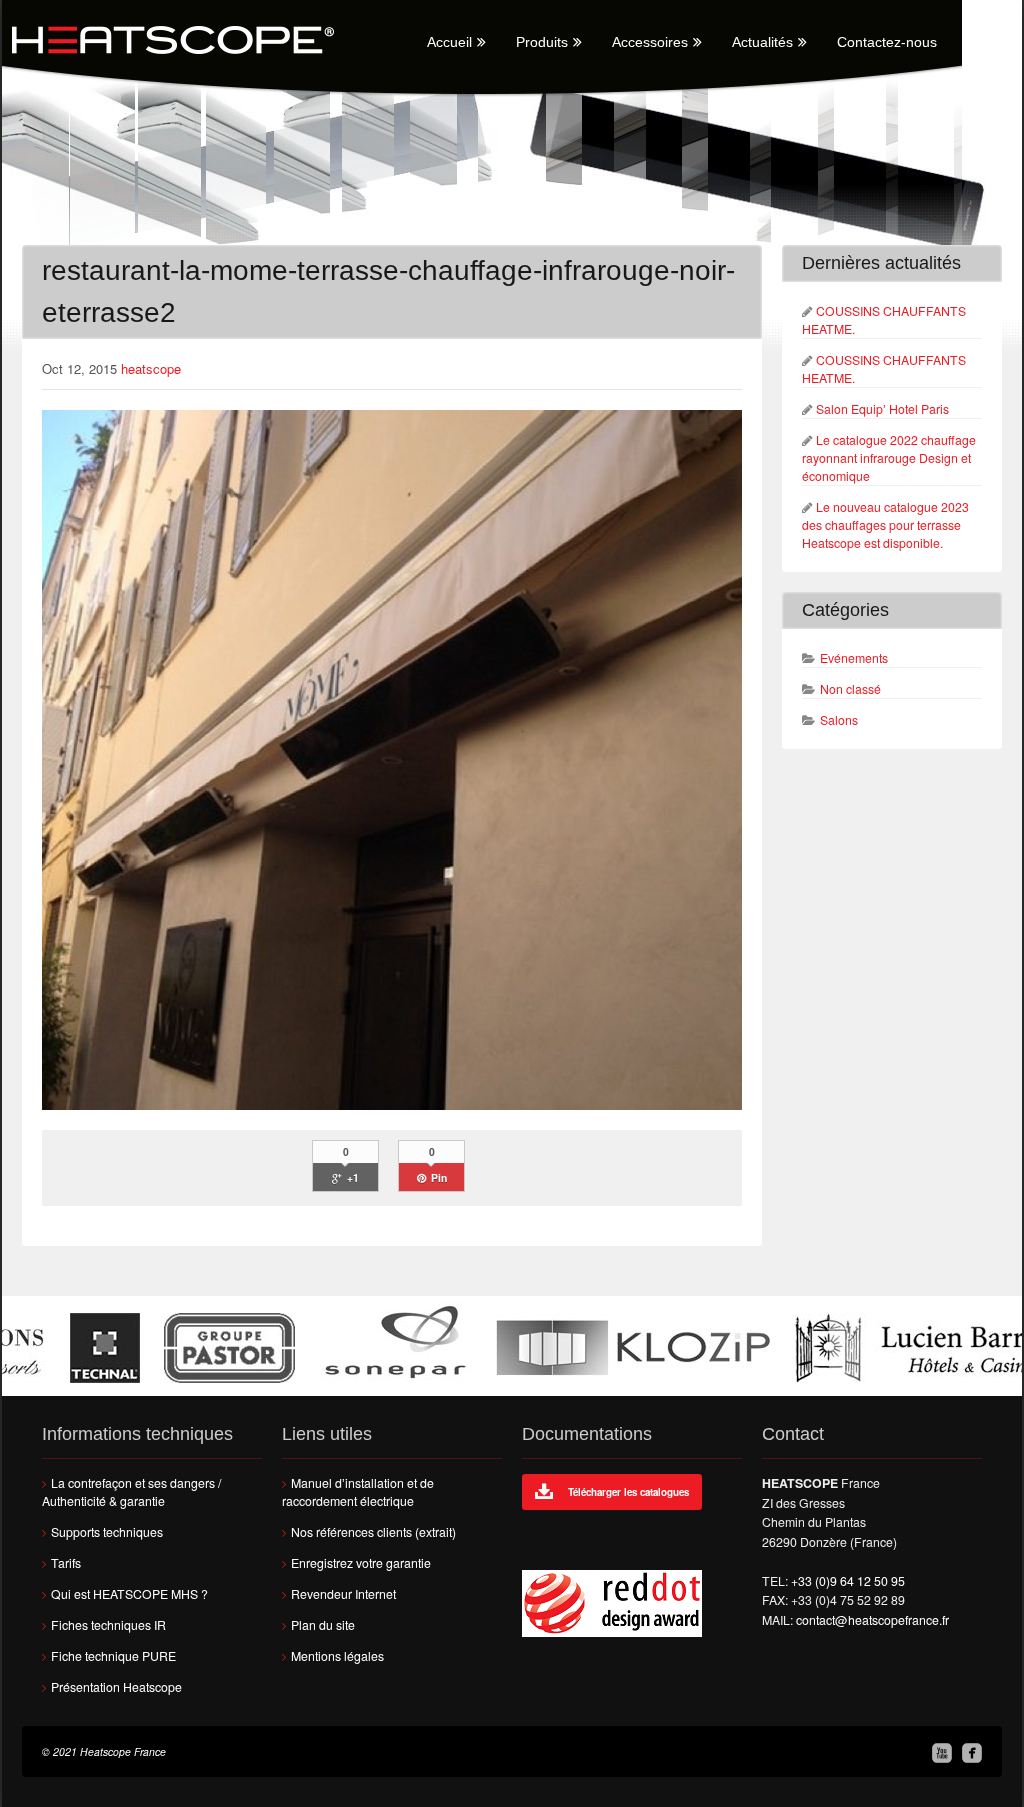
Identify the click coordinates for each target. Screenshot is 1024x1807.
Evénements (854, 658)
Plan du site (323, 1625)
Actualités (762, 42)
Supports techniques (107, 1532)
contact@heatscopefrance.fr (872, 1620)
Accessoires (650, 42)
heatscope (151, 368)
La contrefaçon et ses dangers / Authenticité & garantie (131, 1492)
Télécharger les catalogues (628, 1492)
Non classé (850, 689)
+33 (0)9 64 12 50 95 (848, 1581)
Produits (542, 42)
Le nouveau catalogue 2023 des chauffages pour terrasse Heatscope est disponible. (885, 525)
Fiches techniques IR (108, 1625)
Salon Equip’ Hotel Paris (882, 409)
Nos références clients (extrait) (373, 1532)
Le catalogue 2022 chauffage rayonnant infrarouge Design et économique (889, 458)
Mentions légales (337, 1656)
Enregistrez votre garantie (361, 1563)
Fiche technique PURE (113, 1656)
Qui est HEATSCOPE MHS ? (129, 1594)
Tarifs (66, 1563)
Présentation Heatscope (116, 1687)
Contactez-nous (887, 42)
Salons (839, 720)
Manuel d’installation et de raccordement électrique (358, 1492)
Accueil (449, 42)
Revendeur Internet (343, 1594)
